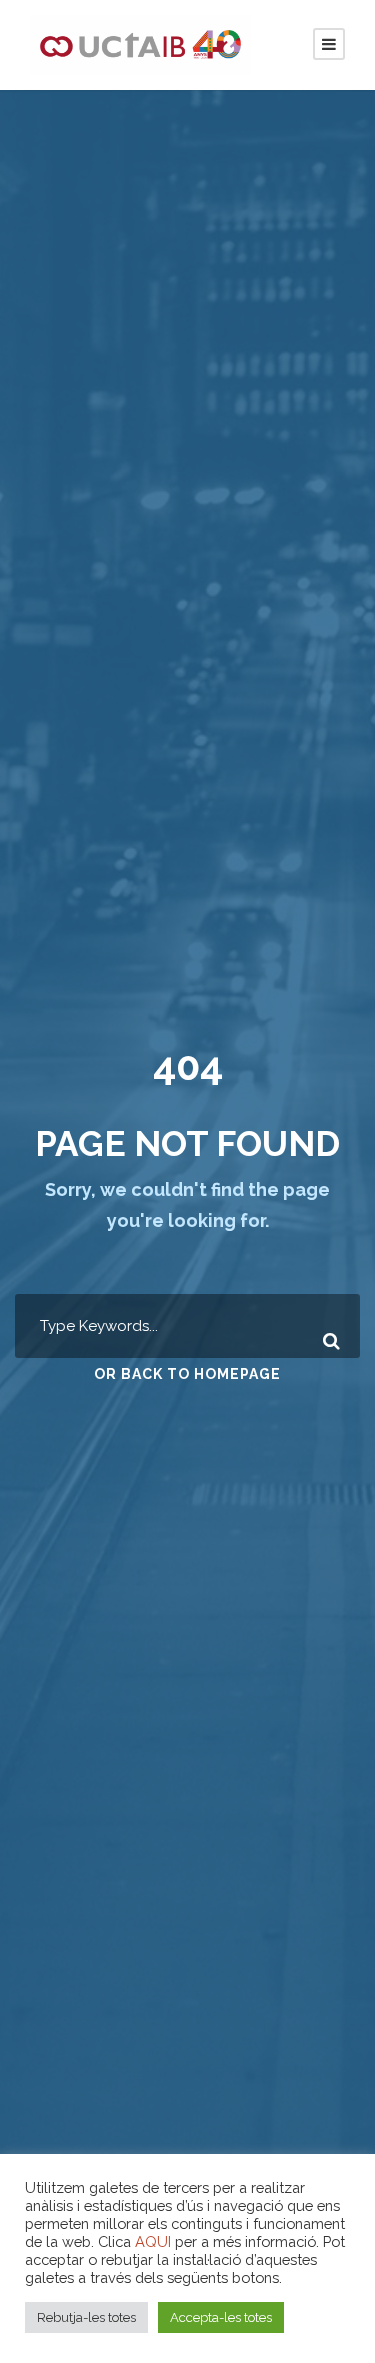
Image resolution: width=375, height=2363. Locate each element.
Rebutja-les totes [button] (86, 2317)
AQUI (153, 2241)
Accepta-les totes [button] (221, 2317)
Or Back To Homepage (187, 1374)
